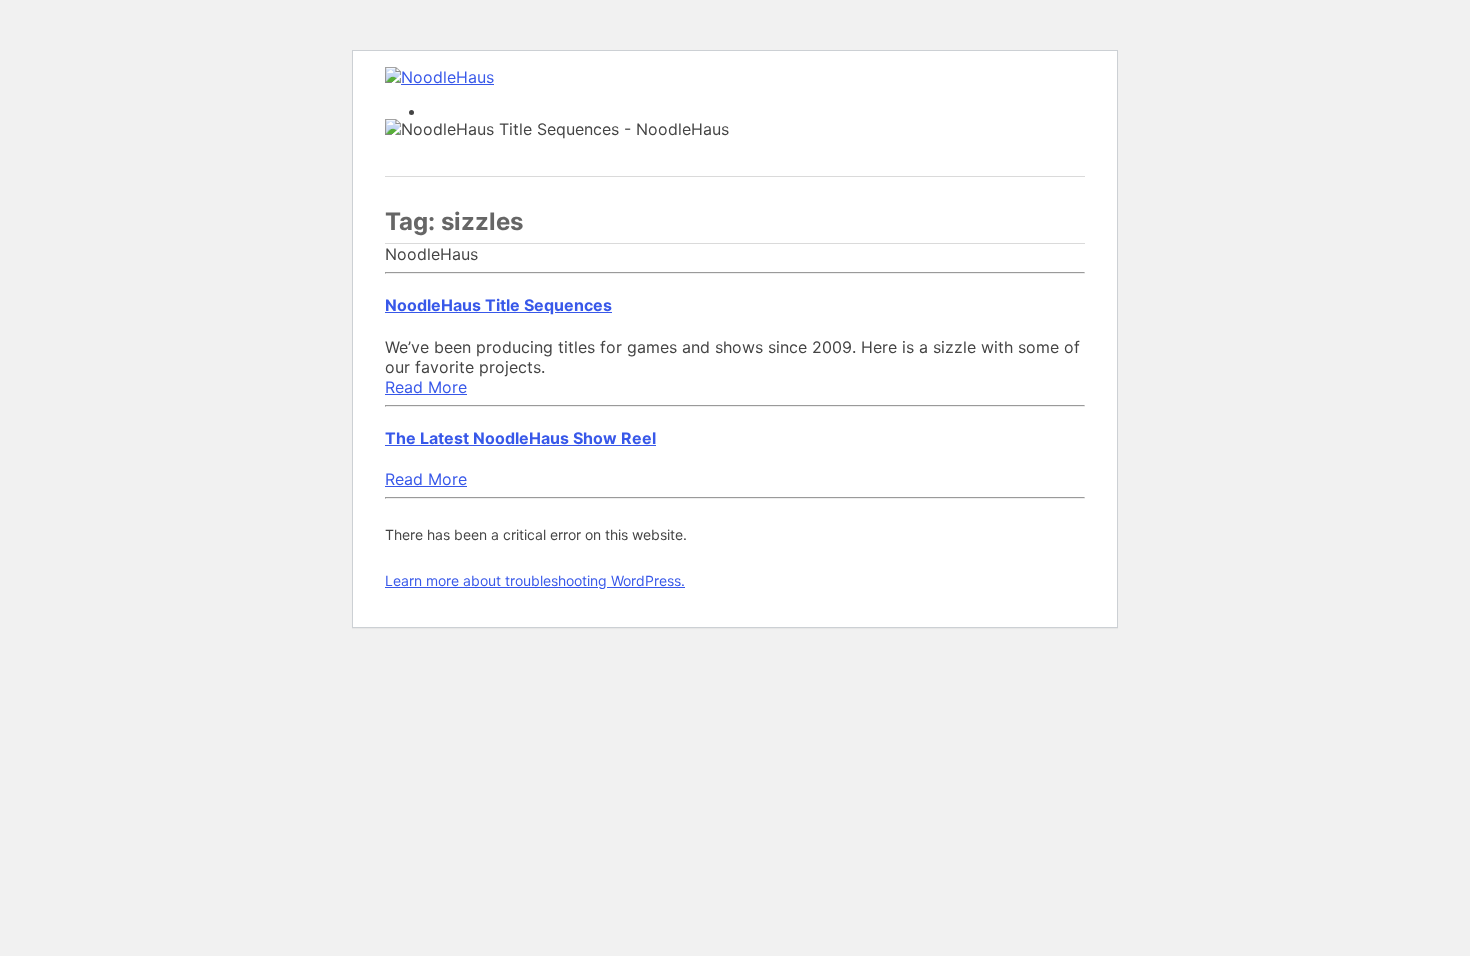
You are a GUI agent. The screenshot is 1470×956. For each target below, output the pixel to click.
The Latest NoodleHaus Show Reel (520, 438)
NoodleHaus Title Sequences (498, 305)
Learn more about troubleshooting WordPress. (535, 580)
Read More (426, 387)
